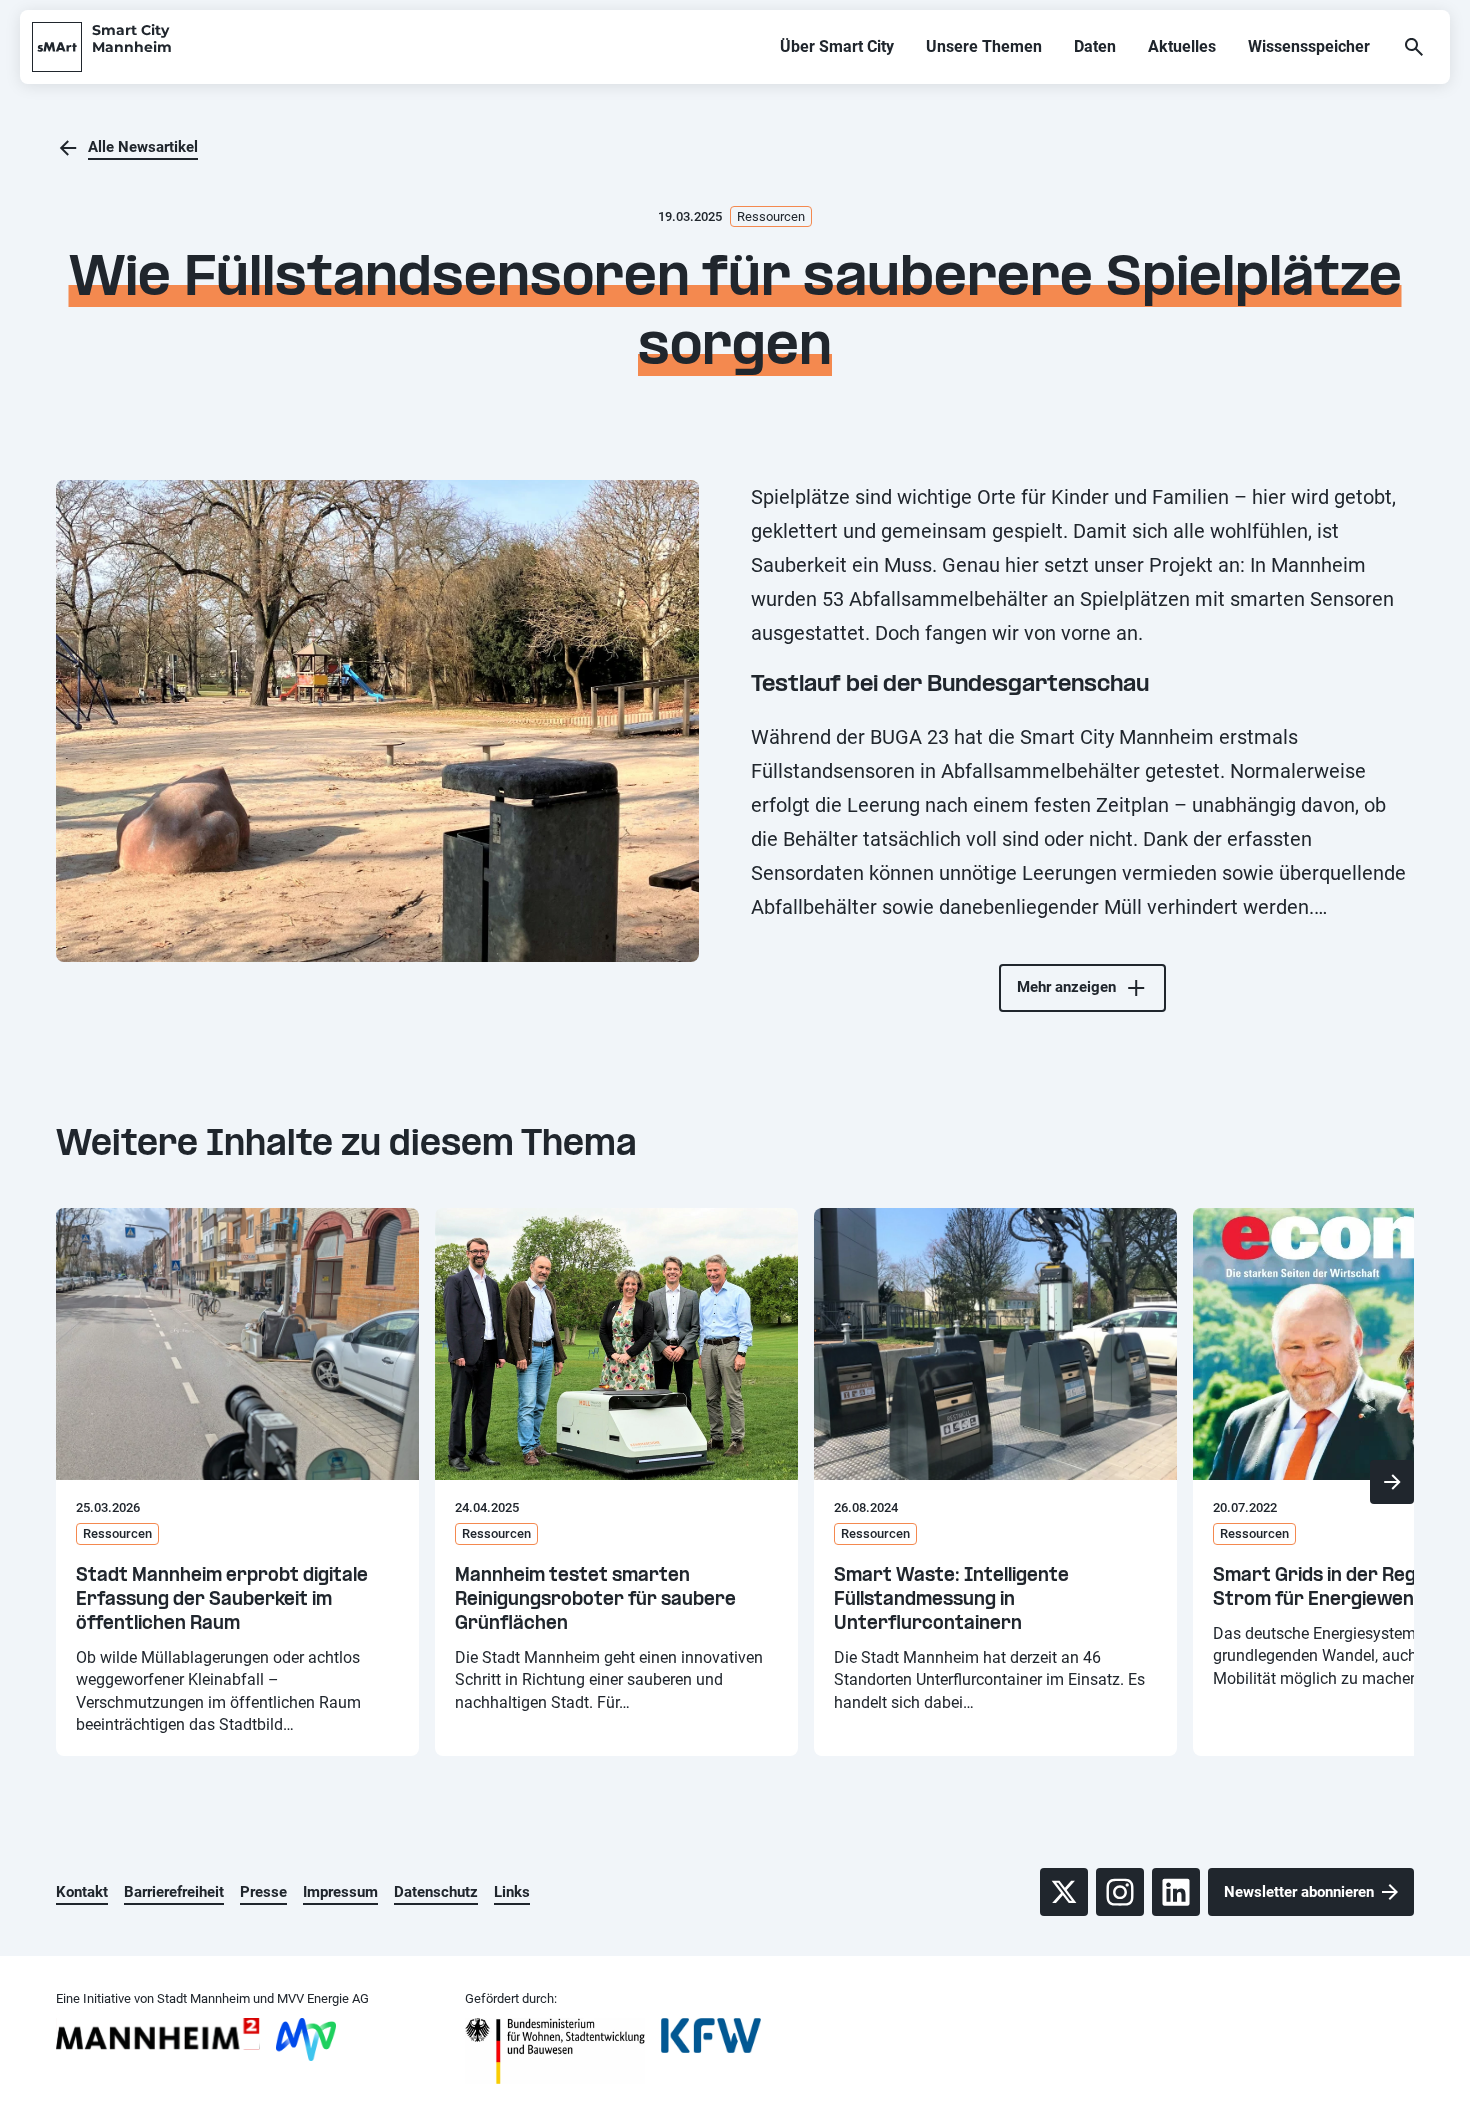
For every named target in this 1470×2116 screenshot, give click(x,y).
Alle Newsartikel (143, 147)
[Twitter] (1064, 1892)
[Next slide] (1392, 1482)
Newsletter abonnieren (1299, 1892)
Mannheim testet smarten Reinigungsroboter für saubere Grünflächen (595, 1600)
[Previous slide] (78, 1482)
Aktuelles (1182, 46)
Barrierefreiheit (174, 1892)
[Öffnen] (1414, 47)
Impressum (340, 1892)
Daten (1095, 46)
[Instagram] (1120, 1892)
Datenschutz (436, 1892)
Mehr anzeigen (1066, 987)
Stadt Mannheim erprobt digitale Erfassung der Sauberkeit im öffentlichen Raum (222, 1600)
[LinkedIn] (1176, 1892)
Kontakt (82, 1892)
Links (512, 1892)
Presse (263, 1892)
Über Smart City (837, 46)
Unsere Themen (984, 46)
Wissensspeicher (1309, 46)
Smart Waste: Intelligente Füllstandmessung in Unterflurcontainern (951, 1600)
